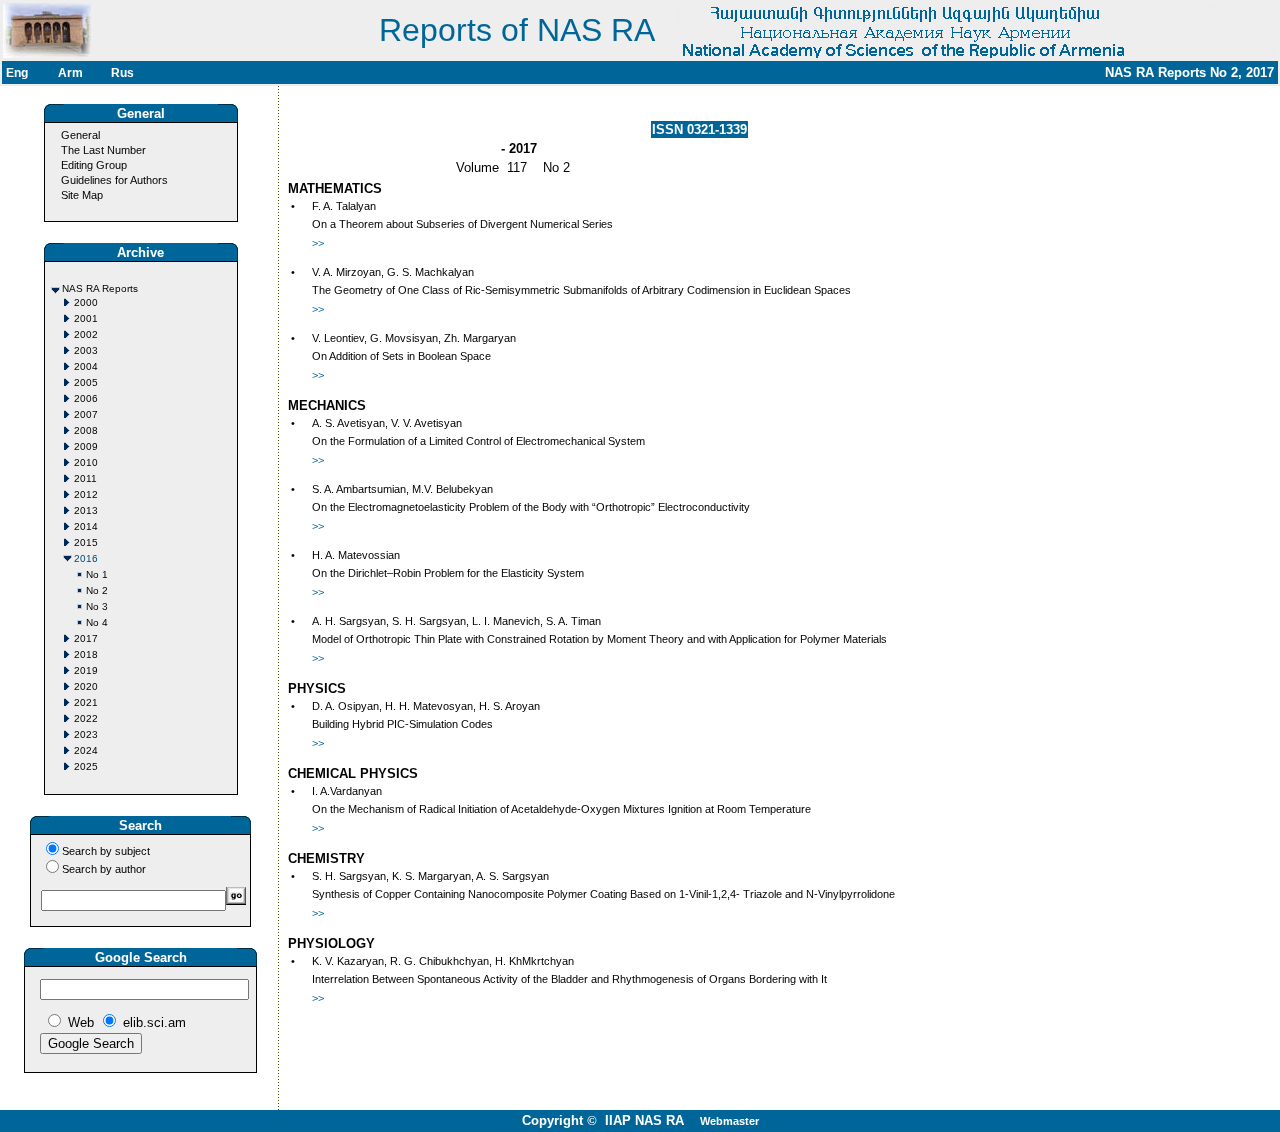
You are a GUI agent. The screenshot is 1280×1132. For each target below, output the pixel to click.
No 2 (97, 590)
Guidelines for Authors (114, 180)
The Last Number (103, 150)
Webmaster (729, 1121)
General (80, 135)
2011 (85, 478)
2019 (86, 670)
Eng (17, 73)
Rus (122, 73)
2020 (86, 686)
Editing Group (94, 165)
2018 (86, 654)
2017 (86, 638)
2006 (86, 398)
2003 (86, 350)
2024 (86, 750)
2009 (86, 446)
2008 (86, 430)
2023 (86, 734)
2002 (86, 334)
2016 (86, 558)
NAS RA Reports (100, 288)
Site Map (82, 195)
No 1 (97, 574)
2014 (86, 526)
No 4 (97, 622)
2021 (86, 702)
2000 (86, 302)
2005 (86, 382)
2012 (86, 494)
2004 (86, 366)
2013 (86, 510)
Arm (70, 73)
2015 (86, 542)
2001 (86, 318)
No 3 (97, 606)
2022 (86, 718)
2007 (86, 414)
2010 (86, 462)
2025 (86, 766)
